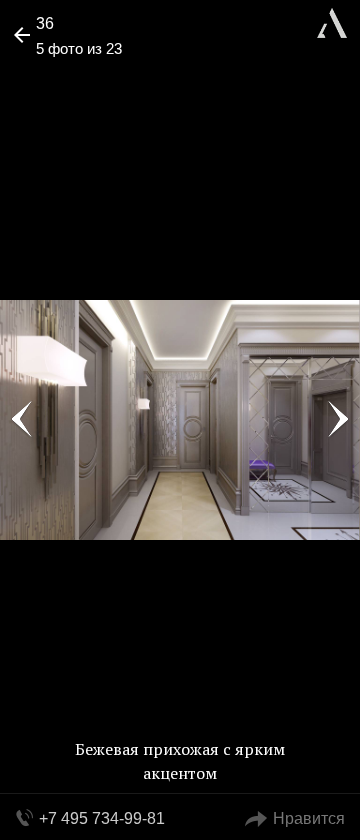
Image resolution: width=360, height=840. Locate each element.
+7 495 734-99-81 (102, 818)
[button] (91, 76)
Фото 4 (22, 420)
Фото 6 (338, 420)
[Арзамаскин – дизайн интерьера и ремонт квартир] (332, 20)
